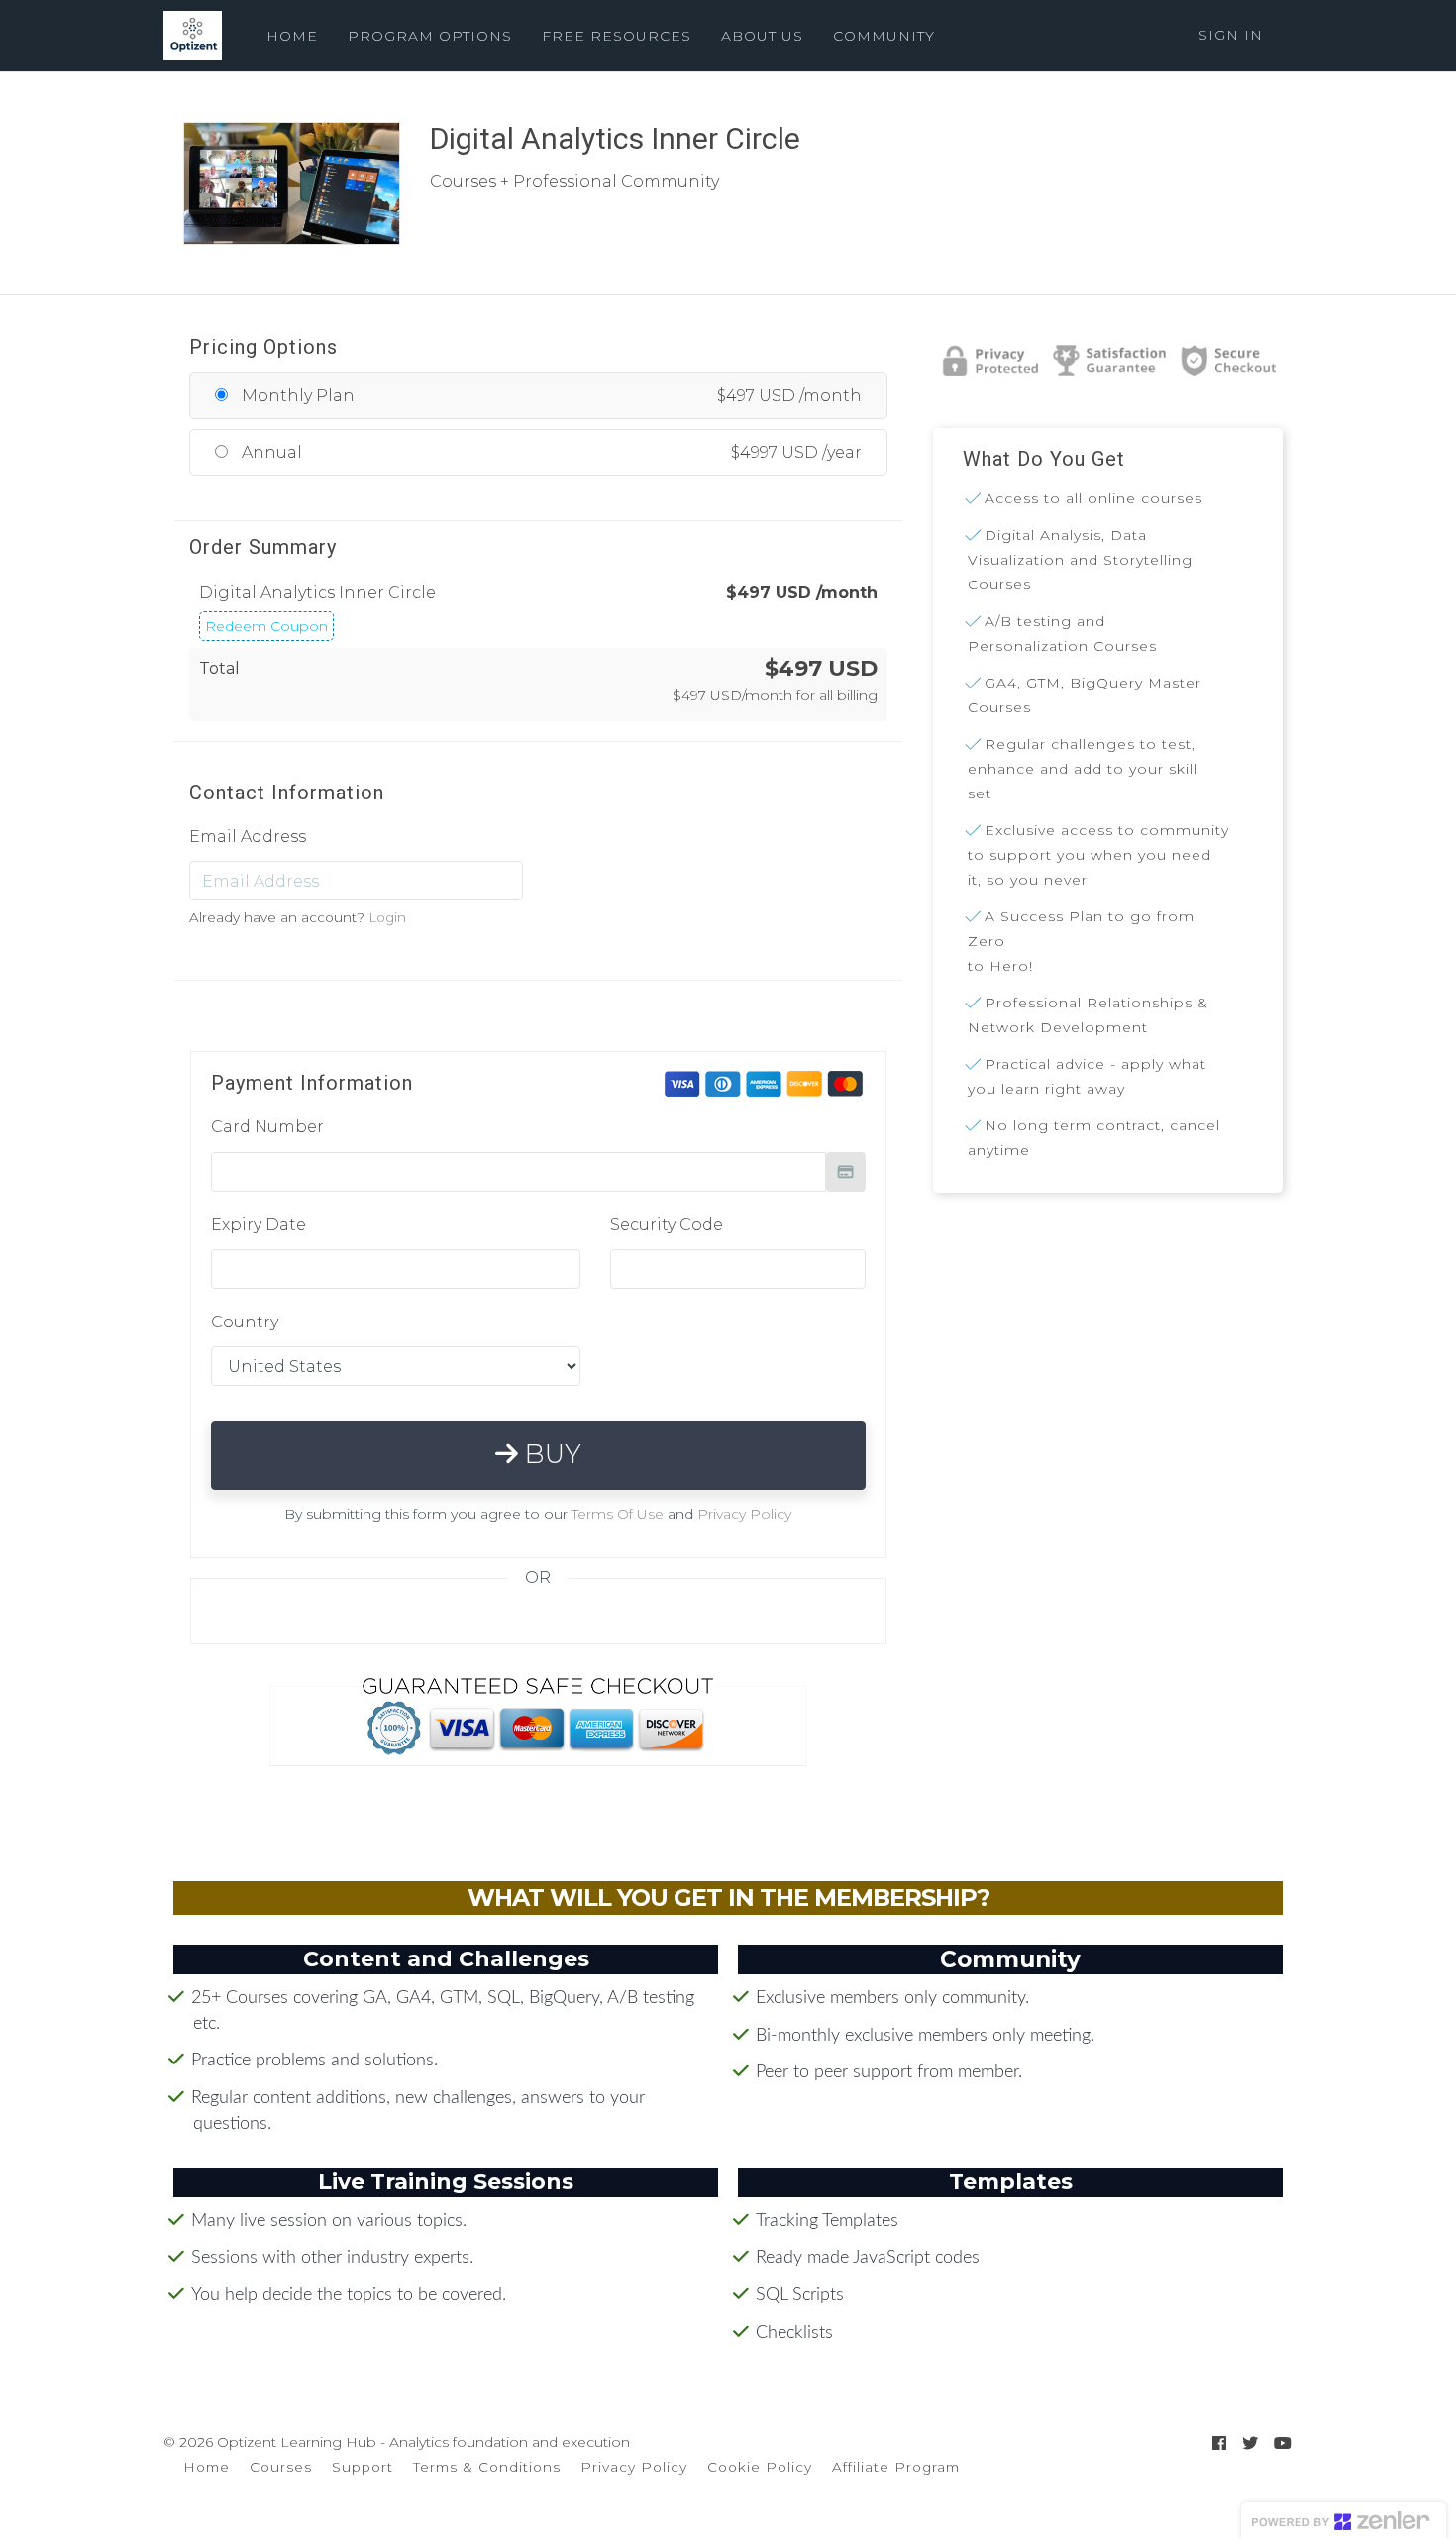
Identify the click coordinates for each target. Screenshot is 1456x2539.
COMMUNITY (884, 36)
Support (363, 2467)
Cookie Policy (760, 2467)
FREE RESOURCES (617, 36)
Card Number (267, 1127)
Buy (550, 1454)
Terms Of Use (618, 1514)
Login (387, 917)
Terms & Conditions (487, 2467)
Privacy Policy (744, 1514)
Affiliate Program (896, 2467)
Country (245, 1322)
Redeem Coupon (266, 626)
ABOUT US (762, 36)
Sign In (1231, 35)
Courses (281, 2467)
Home (207, 2467)
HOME (292, 36)
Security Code (667, 1225)
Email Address (248, 837)
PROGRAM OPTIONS (430, 36)
